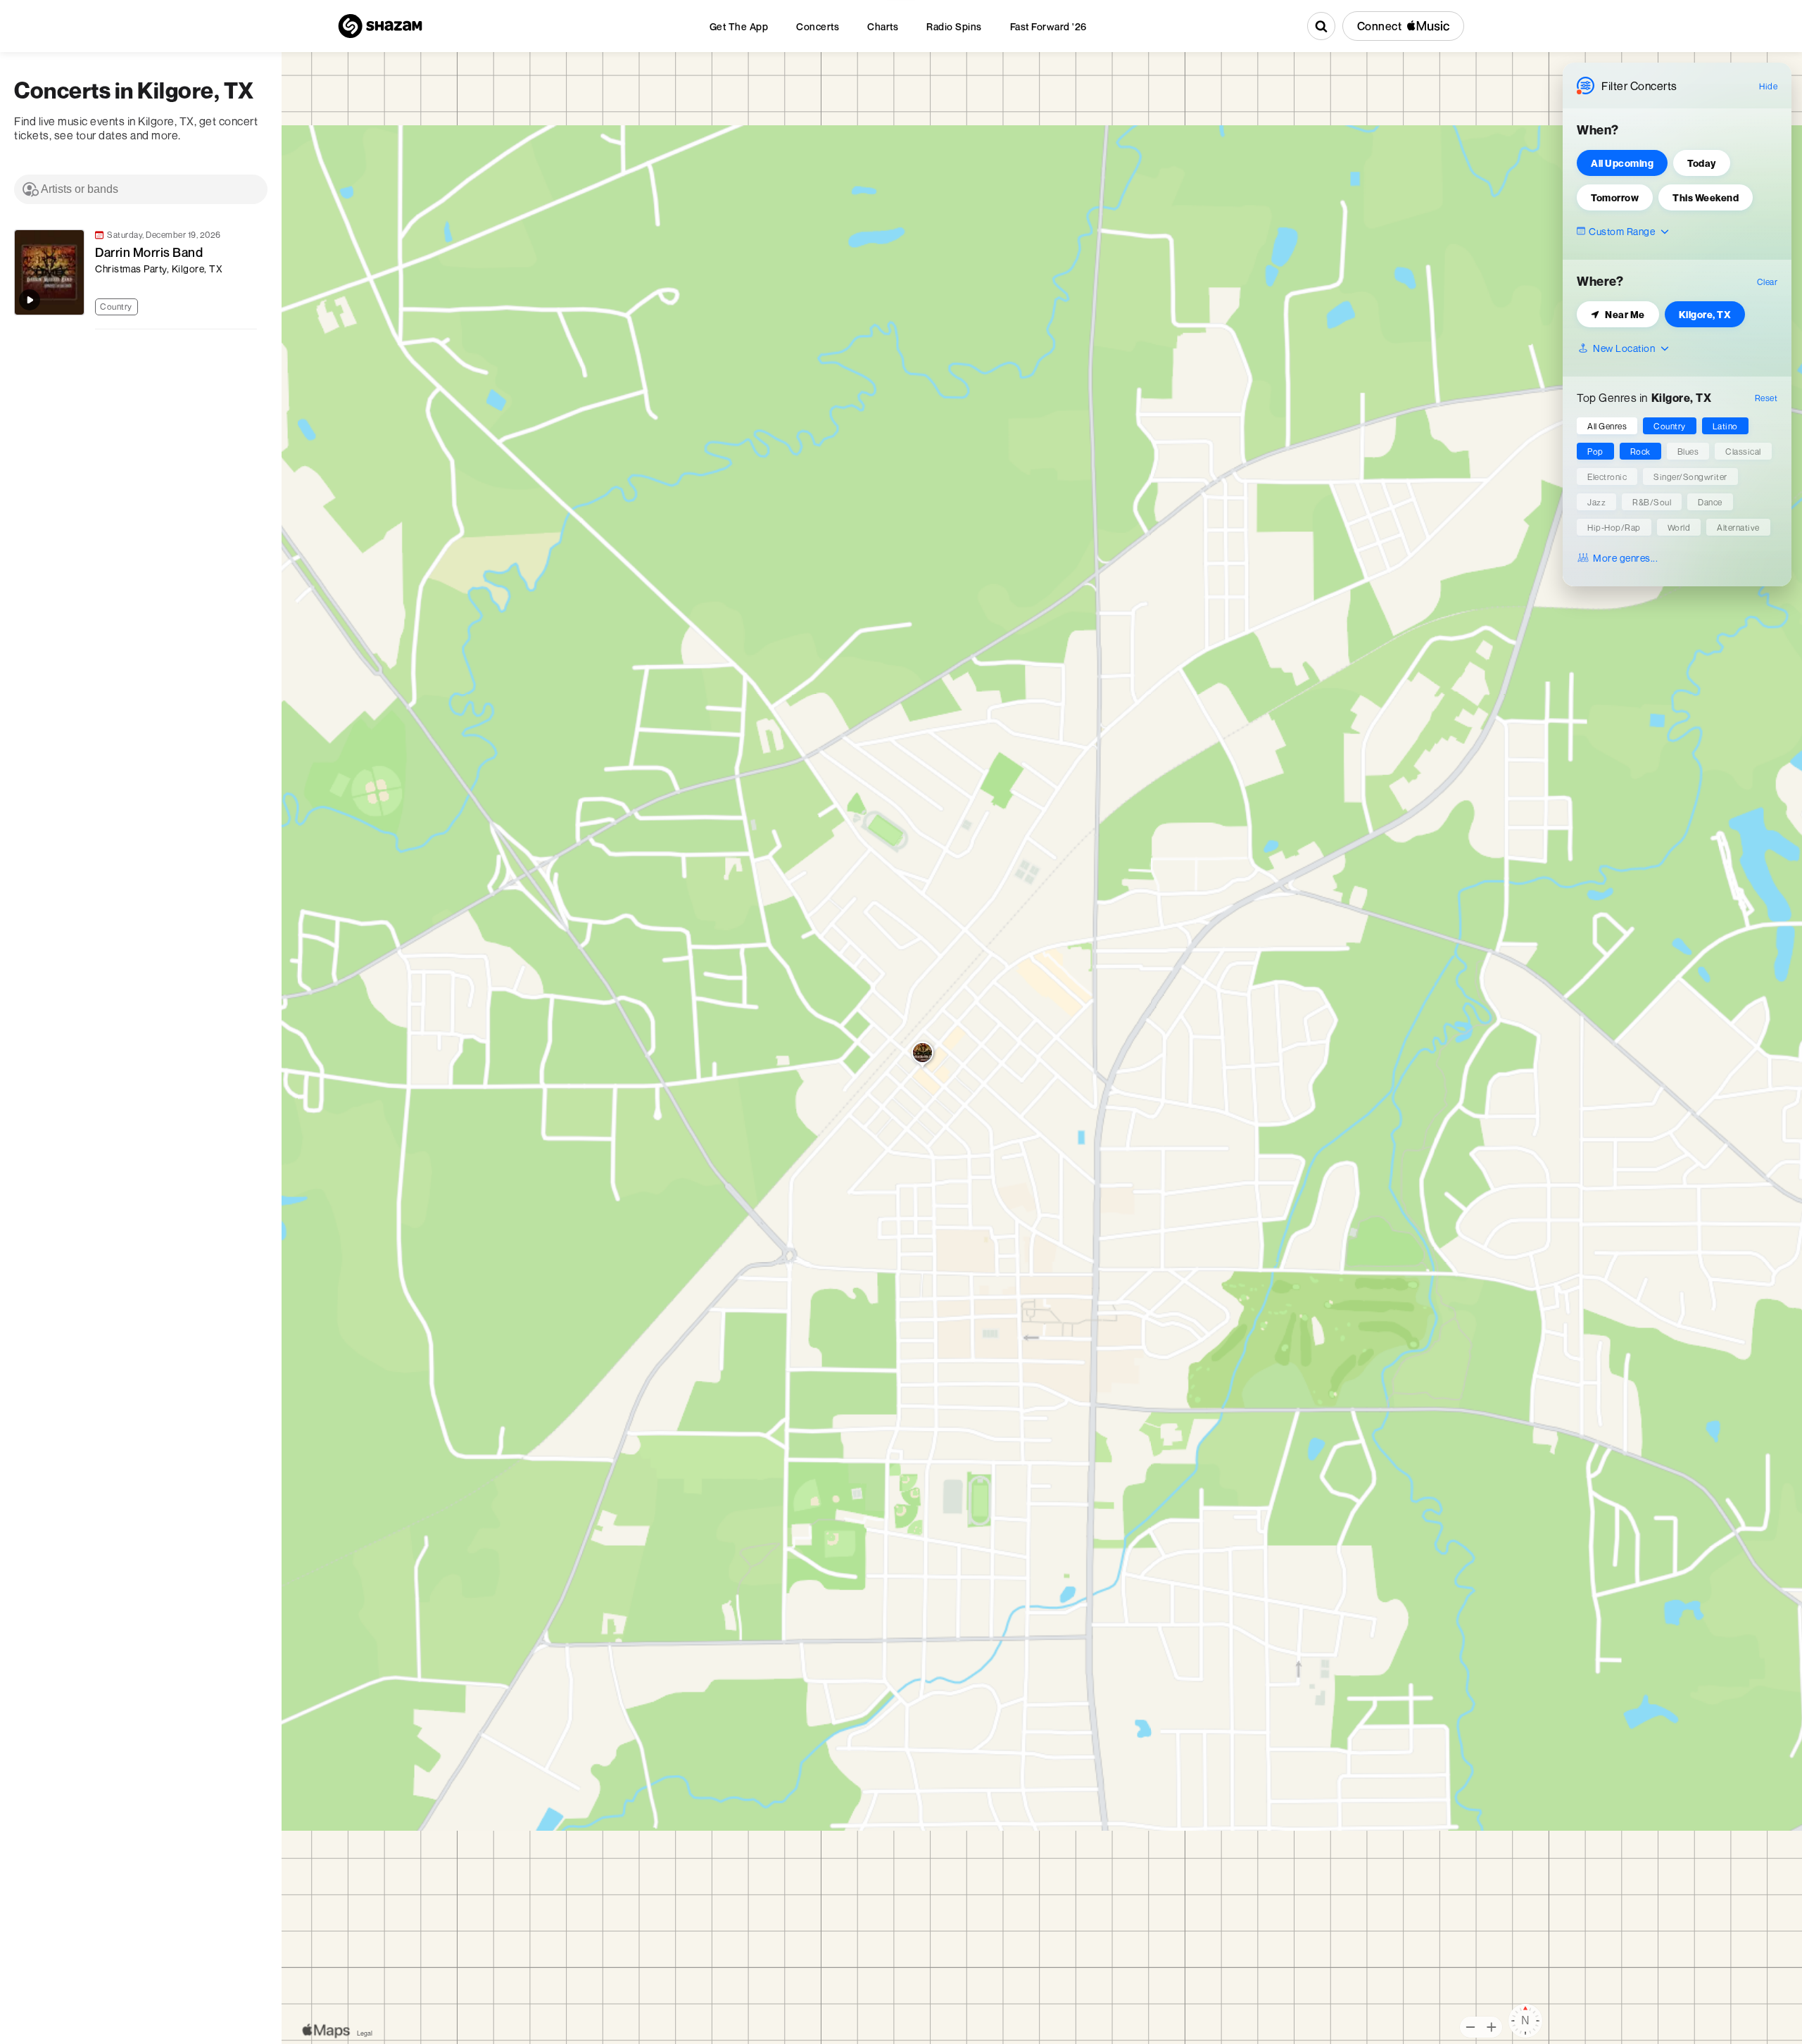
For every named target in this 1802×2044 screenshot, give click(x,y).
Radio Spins (954, 26)
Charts (883, 26)
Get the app (739, 26)
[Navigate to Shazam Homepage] (380, 26)
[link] (134, 272)
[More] (253, 305)
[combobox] (141, 189)
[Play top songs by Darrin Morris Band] (30, 300)
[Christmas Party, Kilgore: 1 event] (922, 1056)
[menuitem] (739, 26)
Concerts (818, 26)
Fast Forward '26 (1048, 26)
